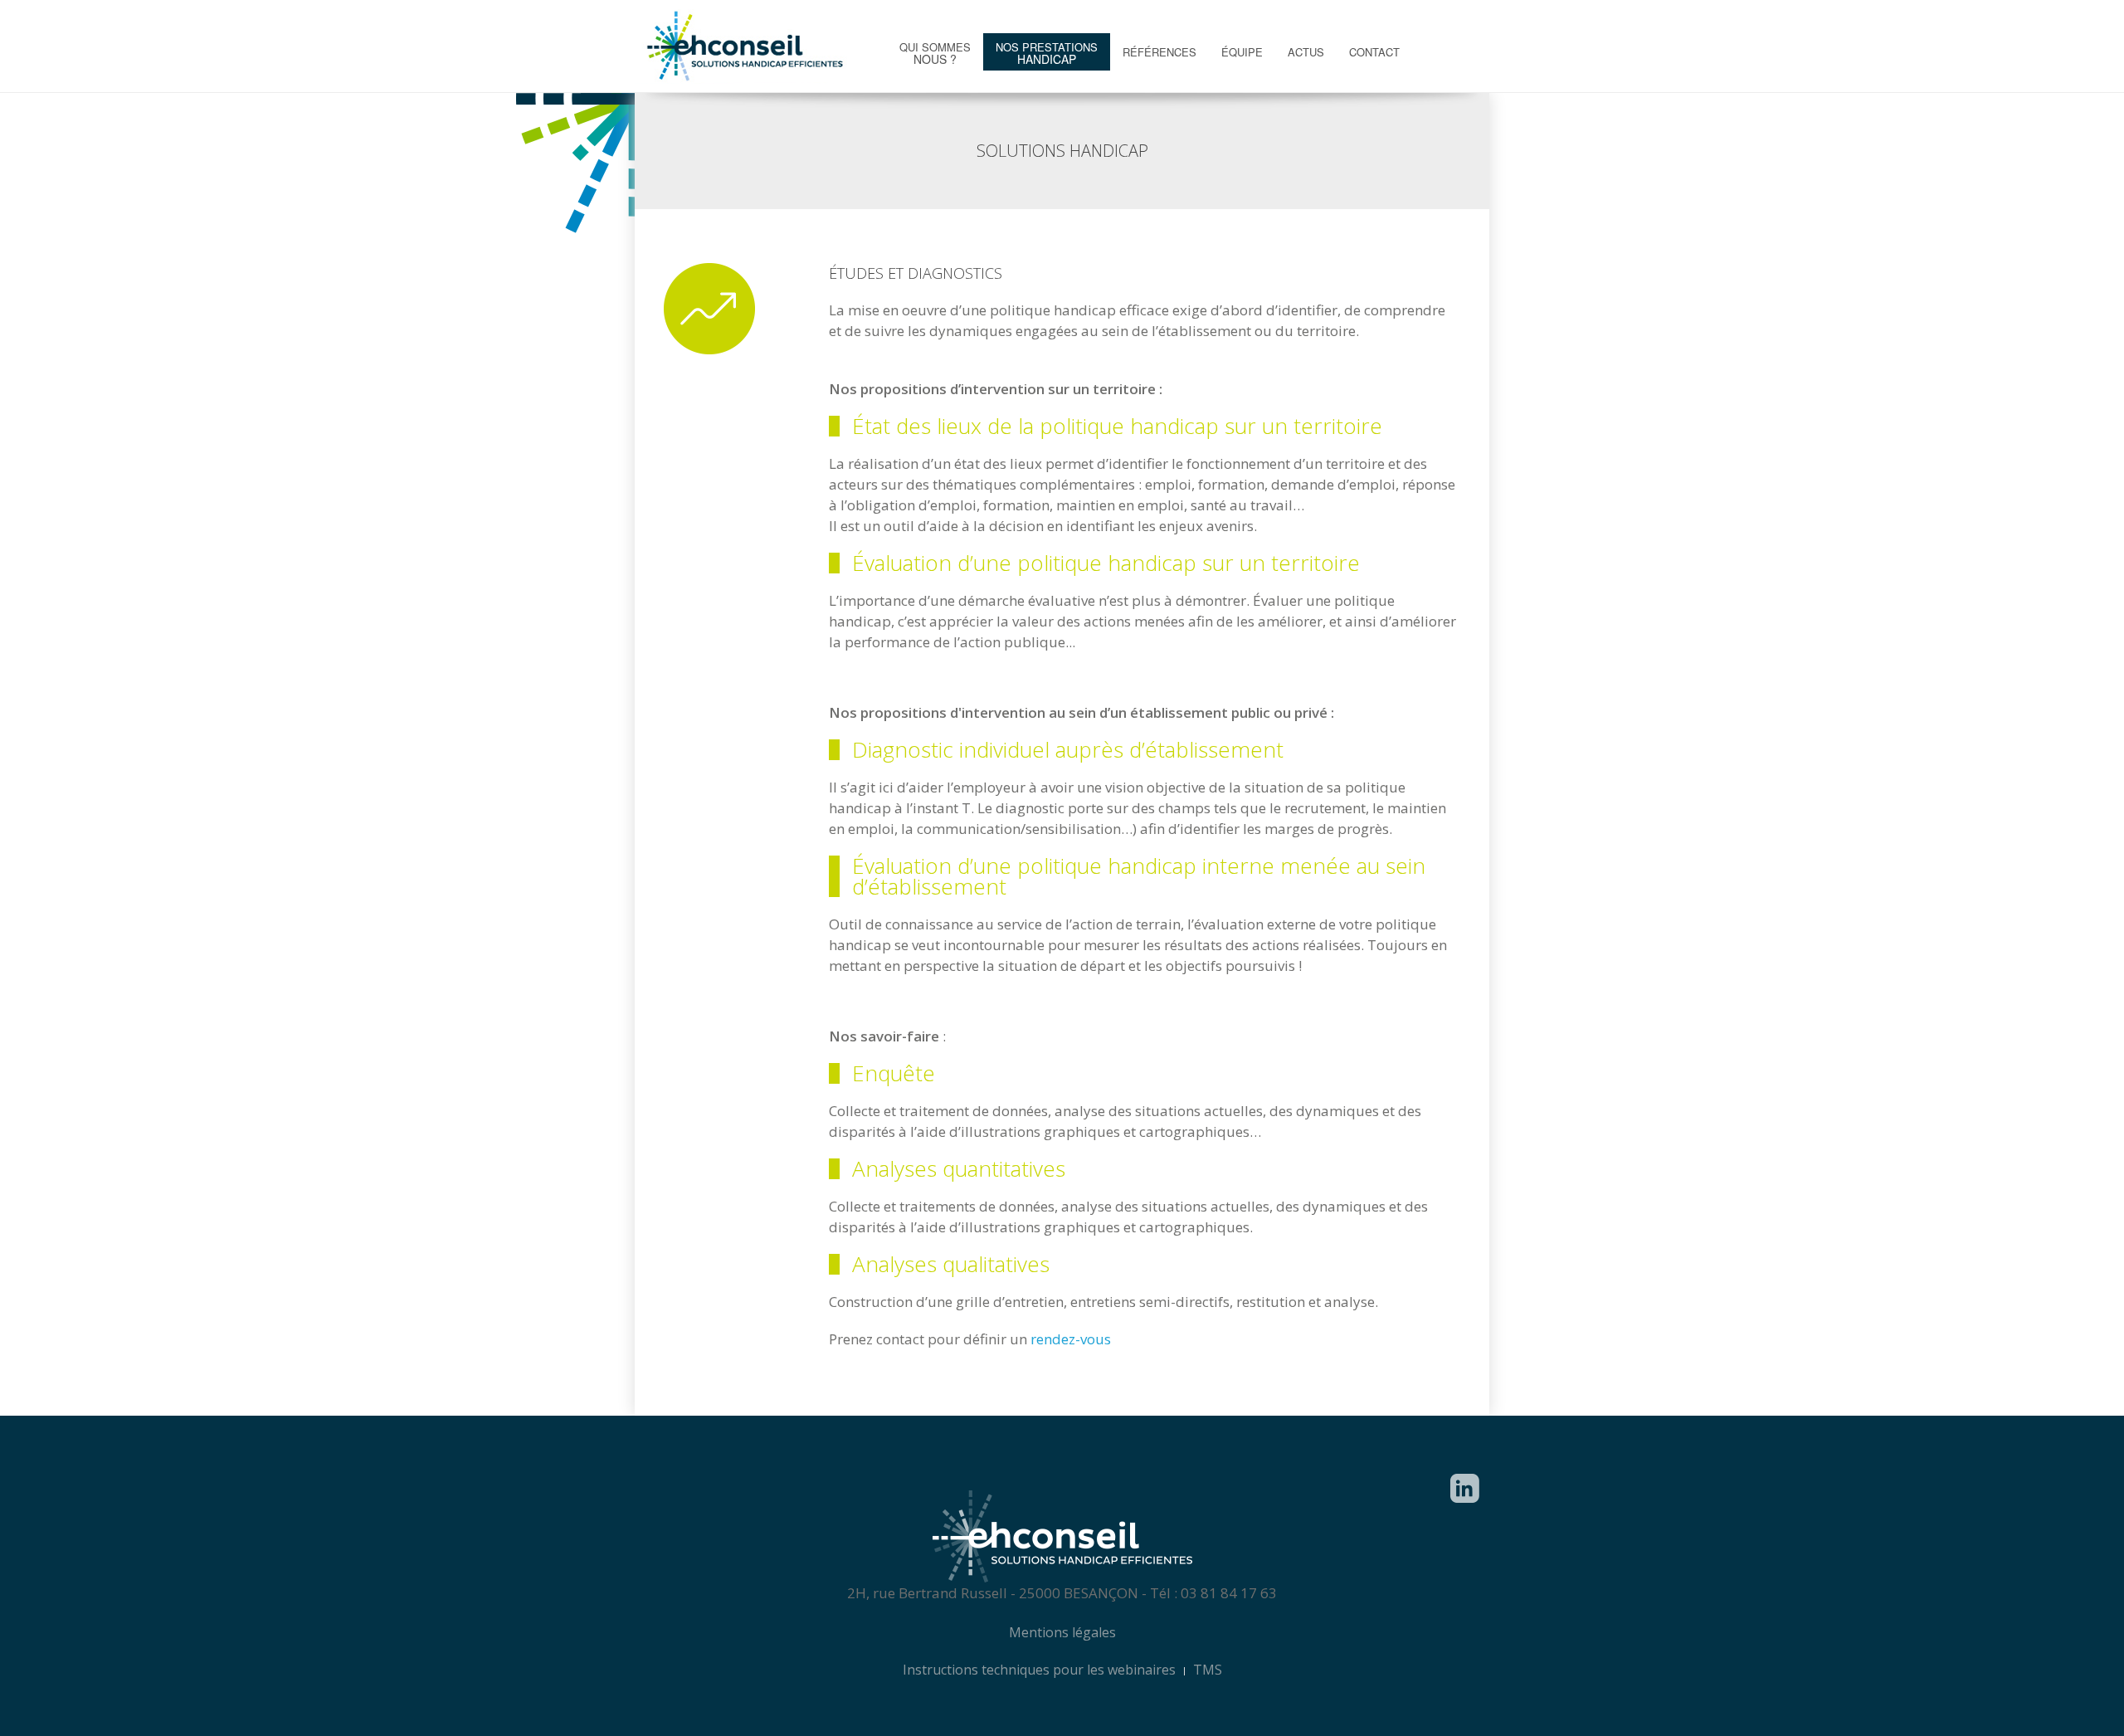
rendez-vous (1071, 1339)
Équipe (1242, 52)
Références (1159, 52)
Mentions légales (1062, 1632)
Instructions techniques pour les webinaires (1039, 1670)
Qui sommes (935, 53)
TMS (1208, 1670)
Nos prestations (1047, 53)
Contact (1374, 52)
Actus (1306, 52)
